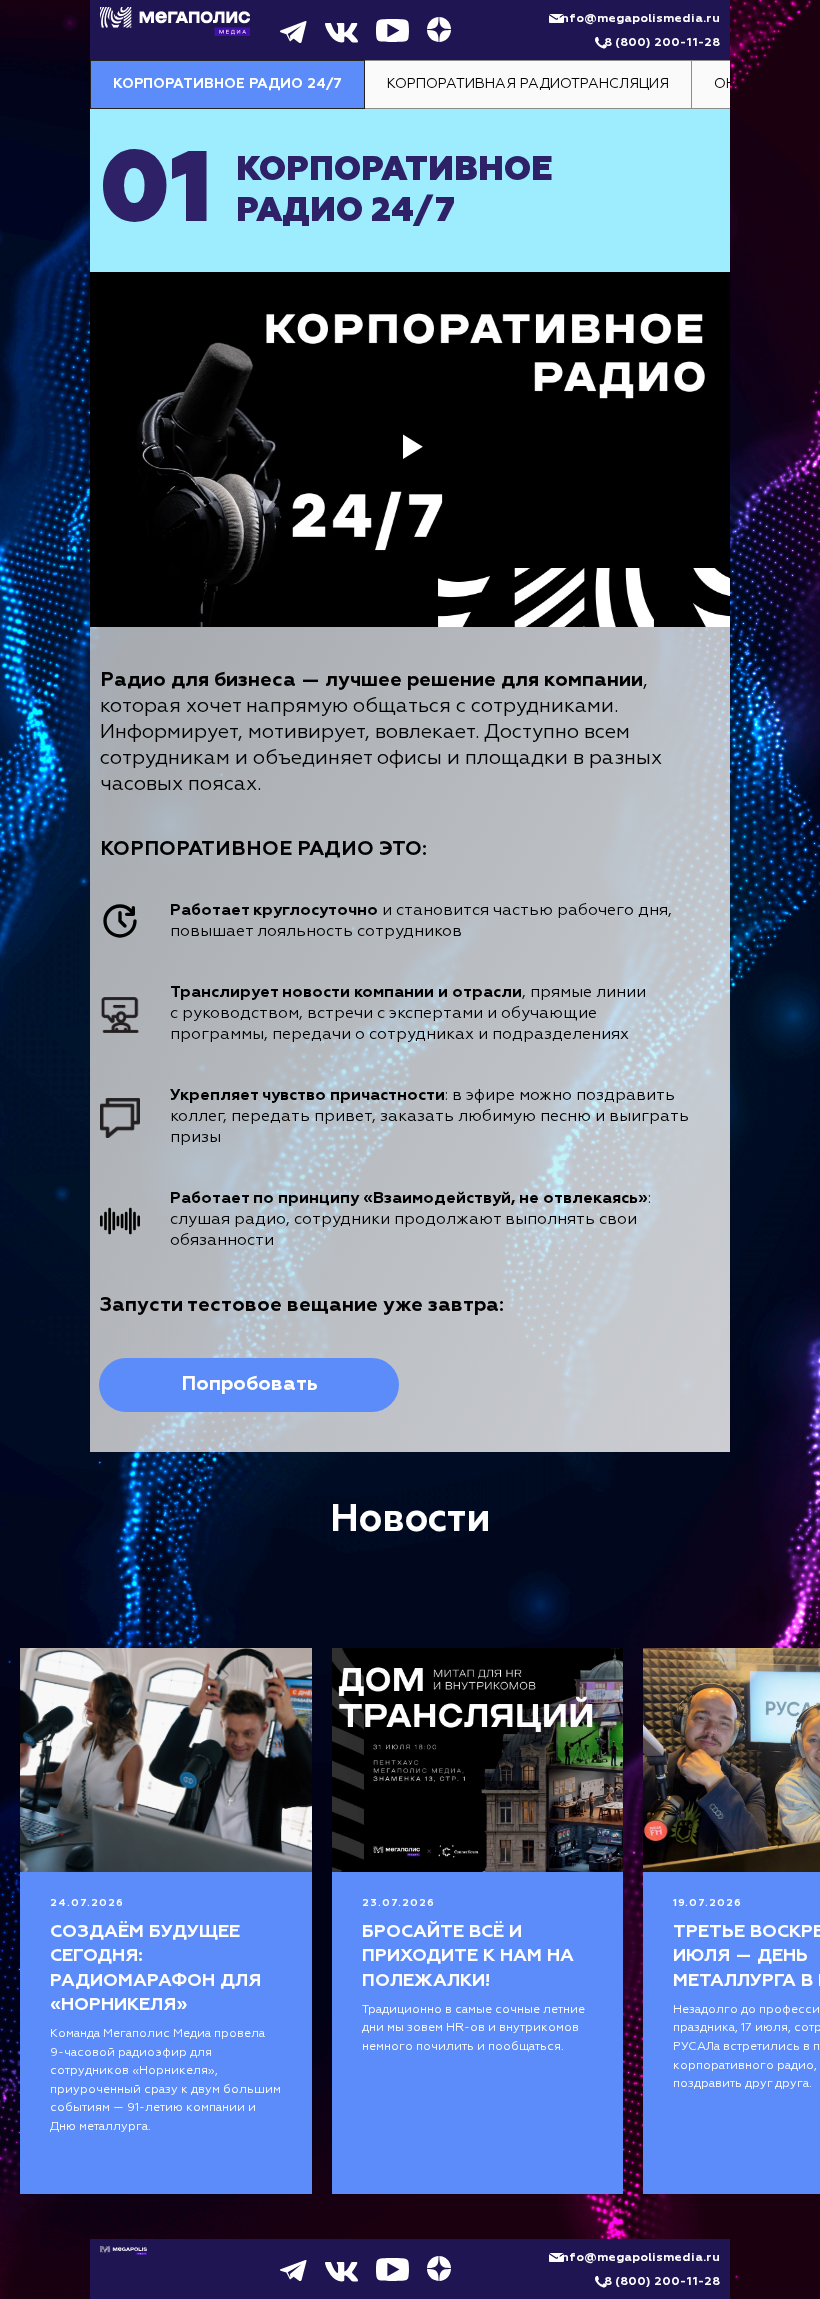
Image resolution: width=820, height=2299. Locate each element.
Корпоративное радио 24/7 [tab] (227, 84)
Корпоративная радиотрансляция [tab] (528, 84)
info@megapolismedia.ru (638, 19)
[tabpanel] (410, 780)
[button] (249, 1385)
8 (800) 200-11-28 (662, 43)
